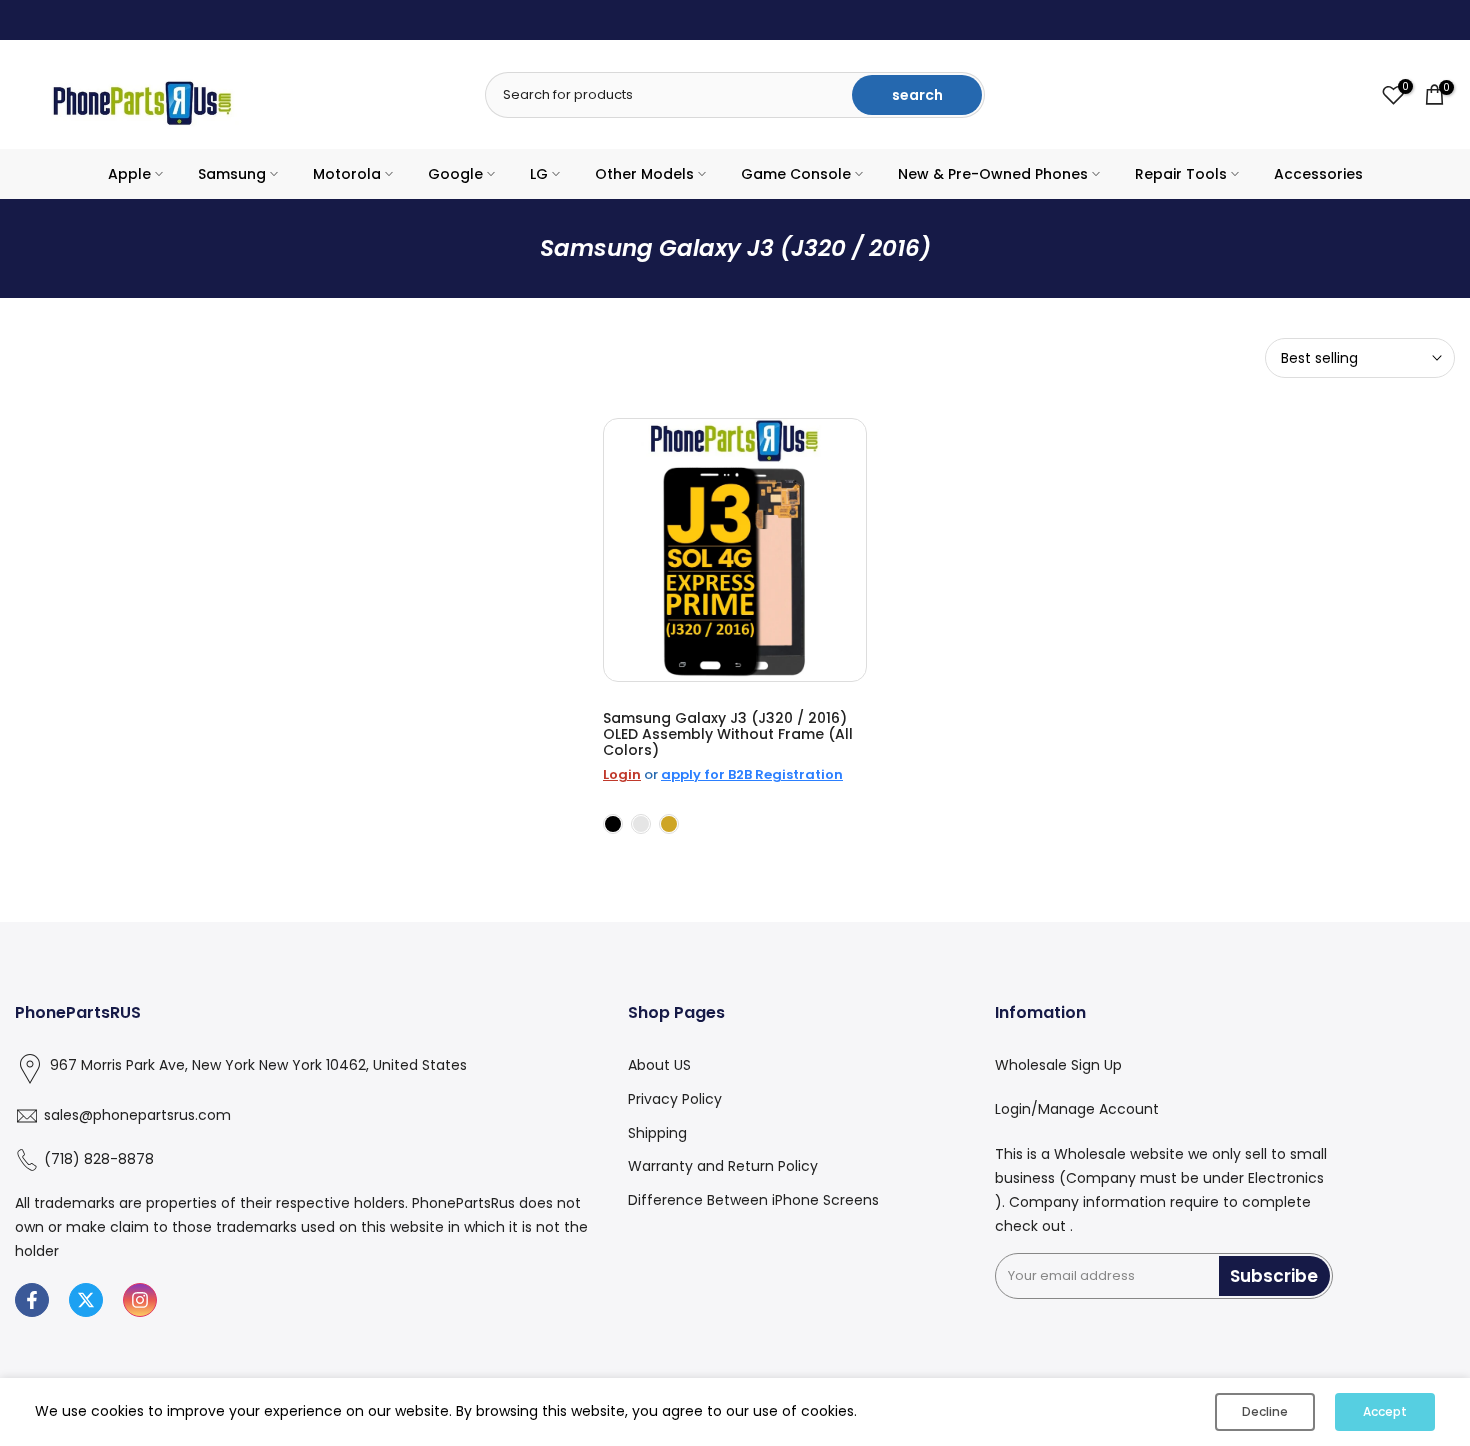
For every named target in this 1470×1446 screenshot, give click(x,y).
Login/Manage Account (1077, 1109)
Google (455, 174)
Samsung (232, 174)
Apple (129, 174)
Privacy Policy (675, 1099)
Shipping (657, 1133)
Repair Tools (1181, 174)
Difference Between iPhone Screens (753, 1200)
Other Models (644, 174)
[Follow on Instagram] (140, 1300)
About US (659, 1065)
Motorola (347, 174)
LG (539, 174)
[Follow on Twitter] (86, 1300)
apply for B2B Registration (752, 774)
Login (622, 774)
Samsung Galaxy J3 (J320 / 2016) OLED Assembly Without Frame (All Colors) (728, 734)
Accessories (1318, 174)
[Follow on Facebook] (32, 1300)
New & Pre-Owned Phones (993, 174)
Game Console (796, 174)
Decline (1265, 1411)
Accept (1385, 1411)
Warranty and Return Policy (723, 1166)
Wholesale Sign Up (1058, 1065)
